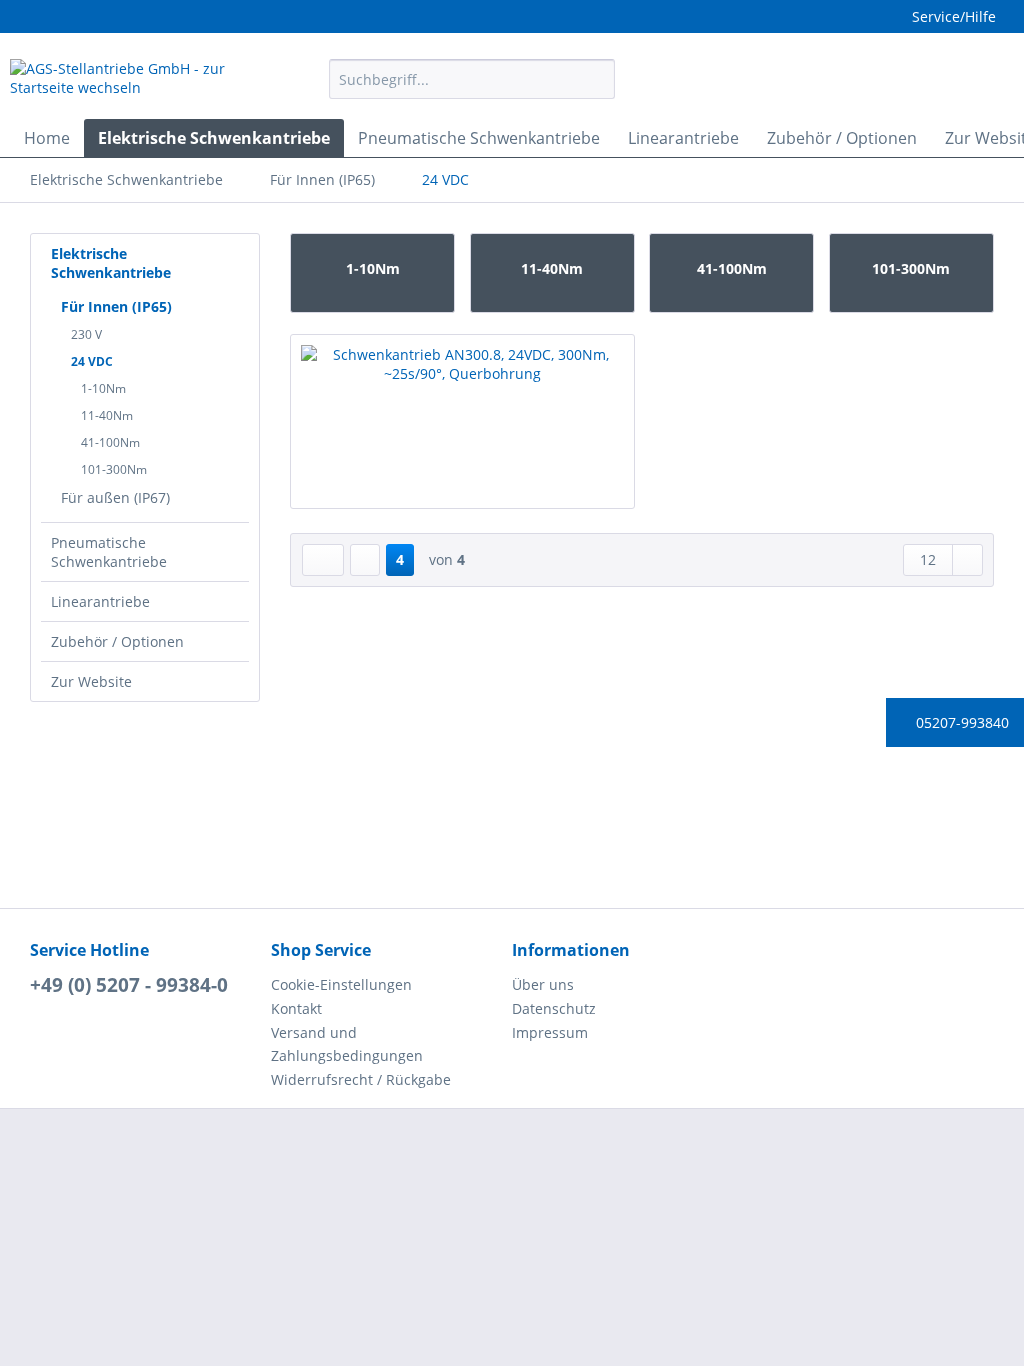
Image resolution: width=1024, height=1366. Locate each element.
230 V (86, 334)
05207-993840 (960, 722)
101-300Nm (114, 469)
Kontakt (296, 1008)
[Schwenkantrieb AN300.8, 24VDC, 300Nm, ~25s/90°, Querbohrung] (462, 435)
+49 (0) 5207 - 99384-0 (129, 985)
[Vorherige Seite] (365, 560)
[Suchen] (596, 79)
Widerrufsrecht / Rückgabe (361, 1079)
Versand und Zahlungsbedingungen (347, 1044)
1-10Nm (103, 388)
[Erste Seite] (323, 560)
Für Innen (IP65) (116, 306)
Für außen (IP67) (115, 497)
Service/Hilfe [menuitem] (954, 16)
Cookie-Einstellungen (341, 984)
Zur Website (91, 681)
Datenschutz (554, 1008)
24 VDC (92, 361)
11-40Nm (107, 415)
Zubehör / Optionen (117, 641)
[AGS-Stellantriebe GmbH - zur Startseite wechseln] (132, 84)
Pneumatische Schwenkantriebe (109, 552)
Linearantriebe (100, 601)
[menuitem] (472, 88)
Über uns (543, 984)
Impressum (550, 1032)
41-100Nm (110, 442)
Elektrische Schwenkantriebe (111, 263)
